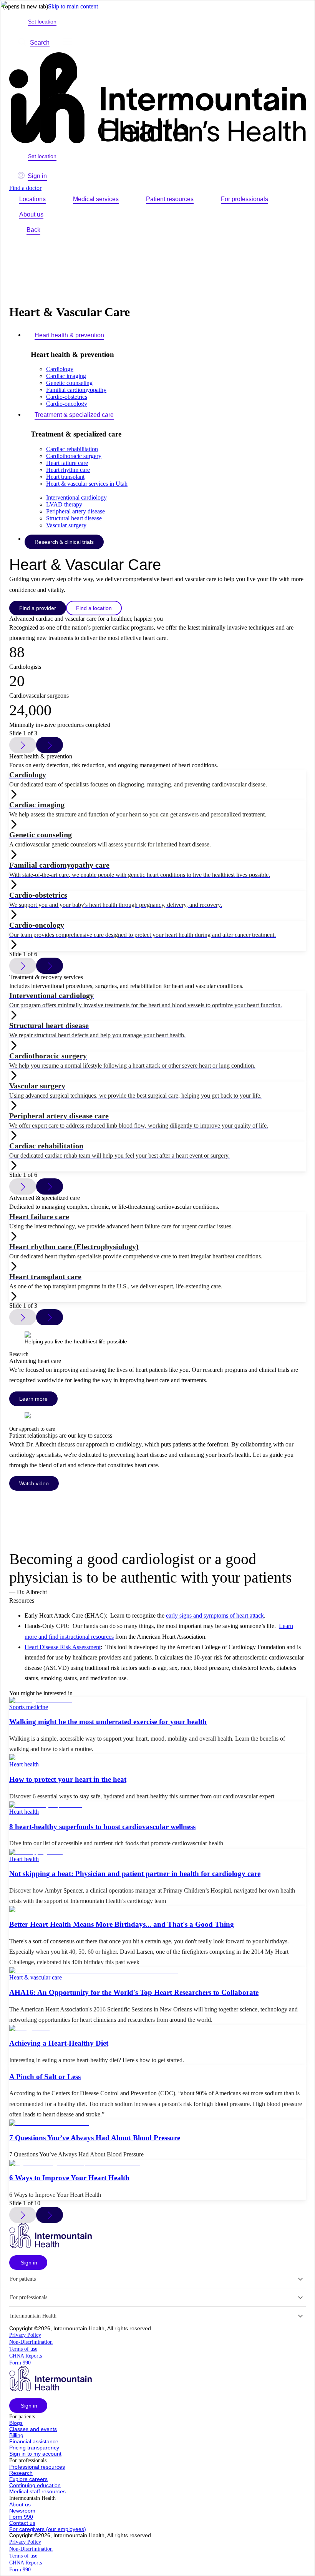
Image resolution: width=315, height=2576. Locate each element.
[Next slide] (50, 745)
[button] (28, 2263)
